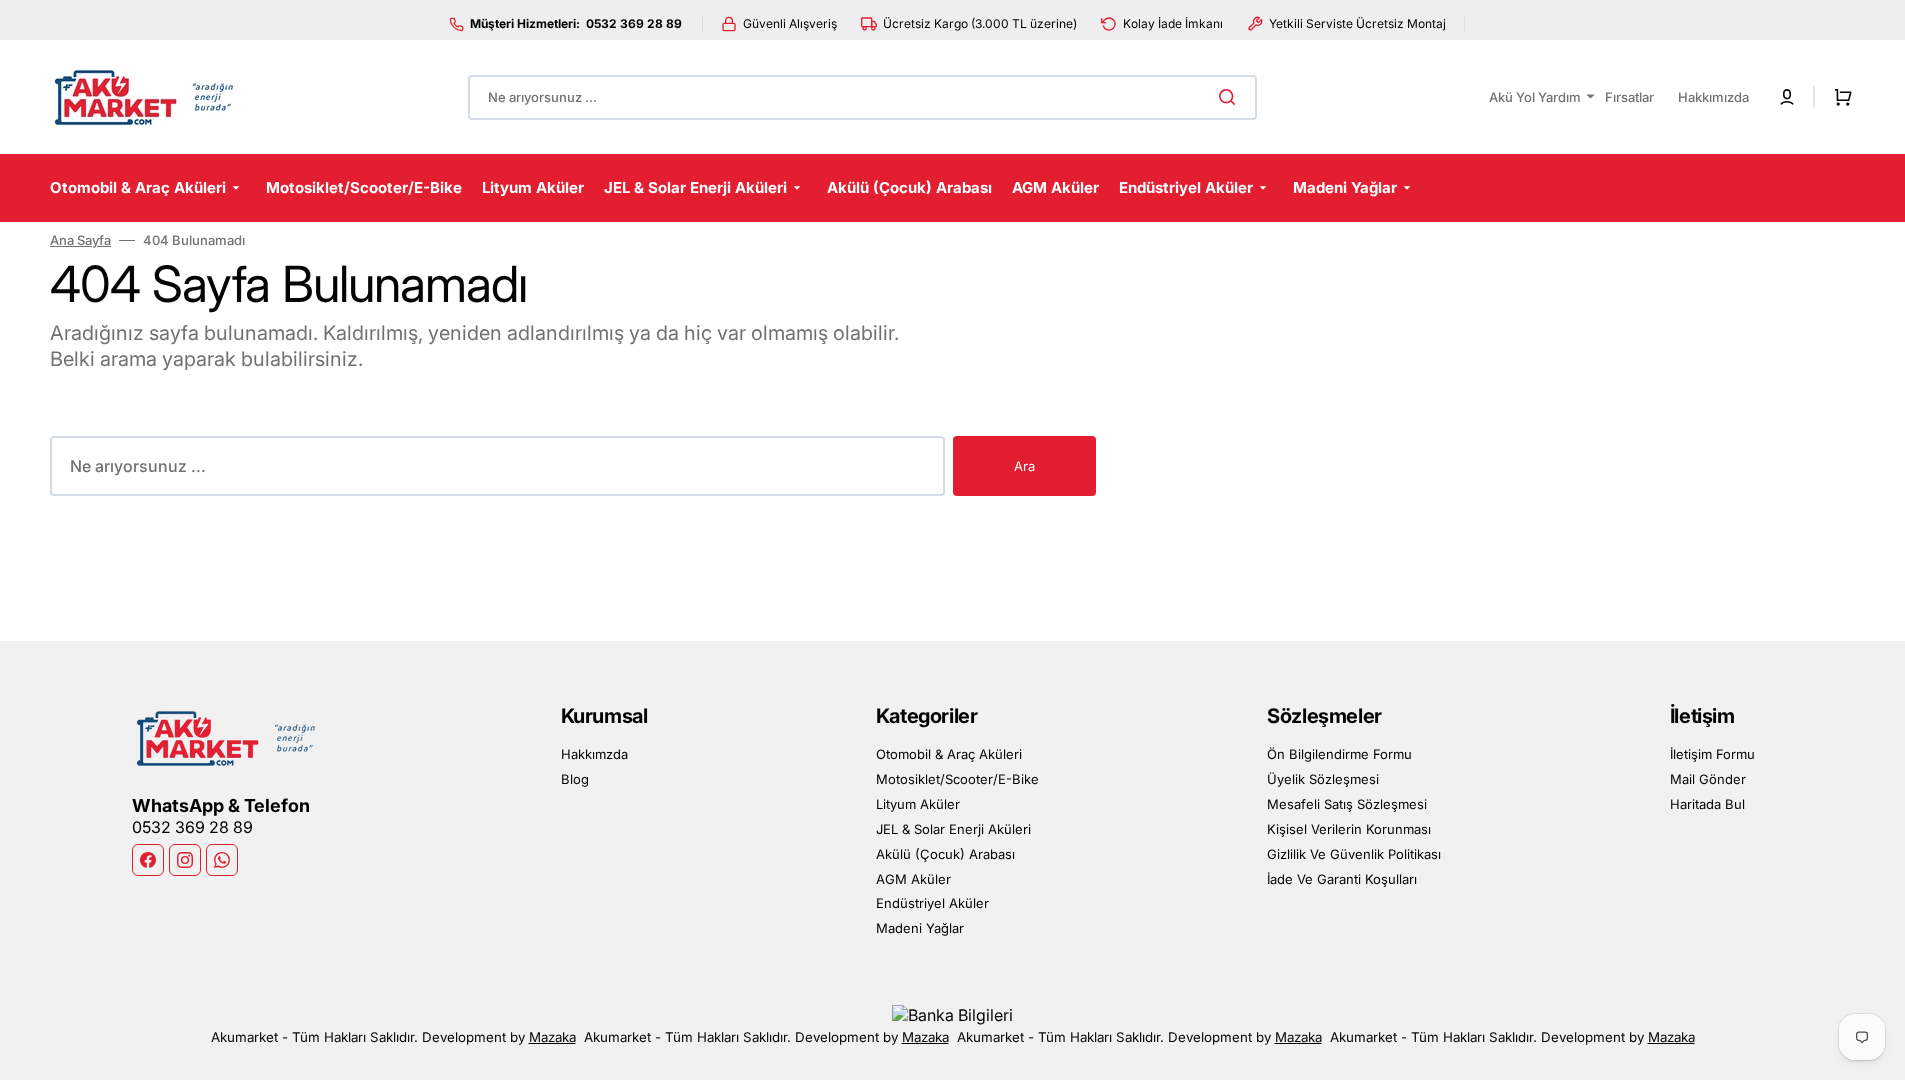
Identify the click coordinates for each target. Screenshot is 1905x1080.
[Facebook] (148, 860)
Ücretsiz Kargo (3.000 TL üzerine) (980, 23)
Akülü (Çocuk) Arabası (945, 854)
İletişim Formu (1712, 754)
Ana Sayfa (80, 240)
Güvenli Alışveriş (790, 23)
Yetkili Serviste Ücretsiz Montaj (1357, 23)
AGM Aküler (913, 879)
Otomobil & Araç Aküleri (949, 754)
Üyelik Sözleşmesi (1323, 779)
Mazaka (552, 1037)
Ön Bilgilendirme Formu (1339, 754)
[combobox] (862, 97)
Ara (1024, 466)
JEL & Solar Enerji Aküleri (953, 829)
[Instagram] (185, 860)
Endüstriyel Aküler (932, 903)
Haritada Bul (1707, 804)
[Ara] (1231, 97)
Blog (575, 779)
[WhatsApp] (222, 860)
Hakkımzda (594, 754)
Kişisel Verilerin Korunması (1349, 829)
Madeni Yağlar (920, 928)
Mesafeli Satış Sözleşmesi (1347, 804)
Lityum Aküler (918, 804)
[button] (1787, 97)
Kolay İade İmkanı (1173, 23)
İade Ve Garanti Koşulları (1342, 879)
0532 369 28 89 (576, 23)
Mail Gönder (1708, 779)
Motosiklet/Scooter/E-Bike (957, 779)
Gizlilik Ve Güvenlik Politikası (1354, 854)
